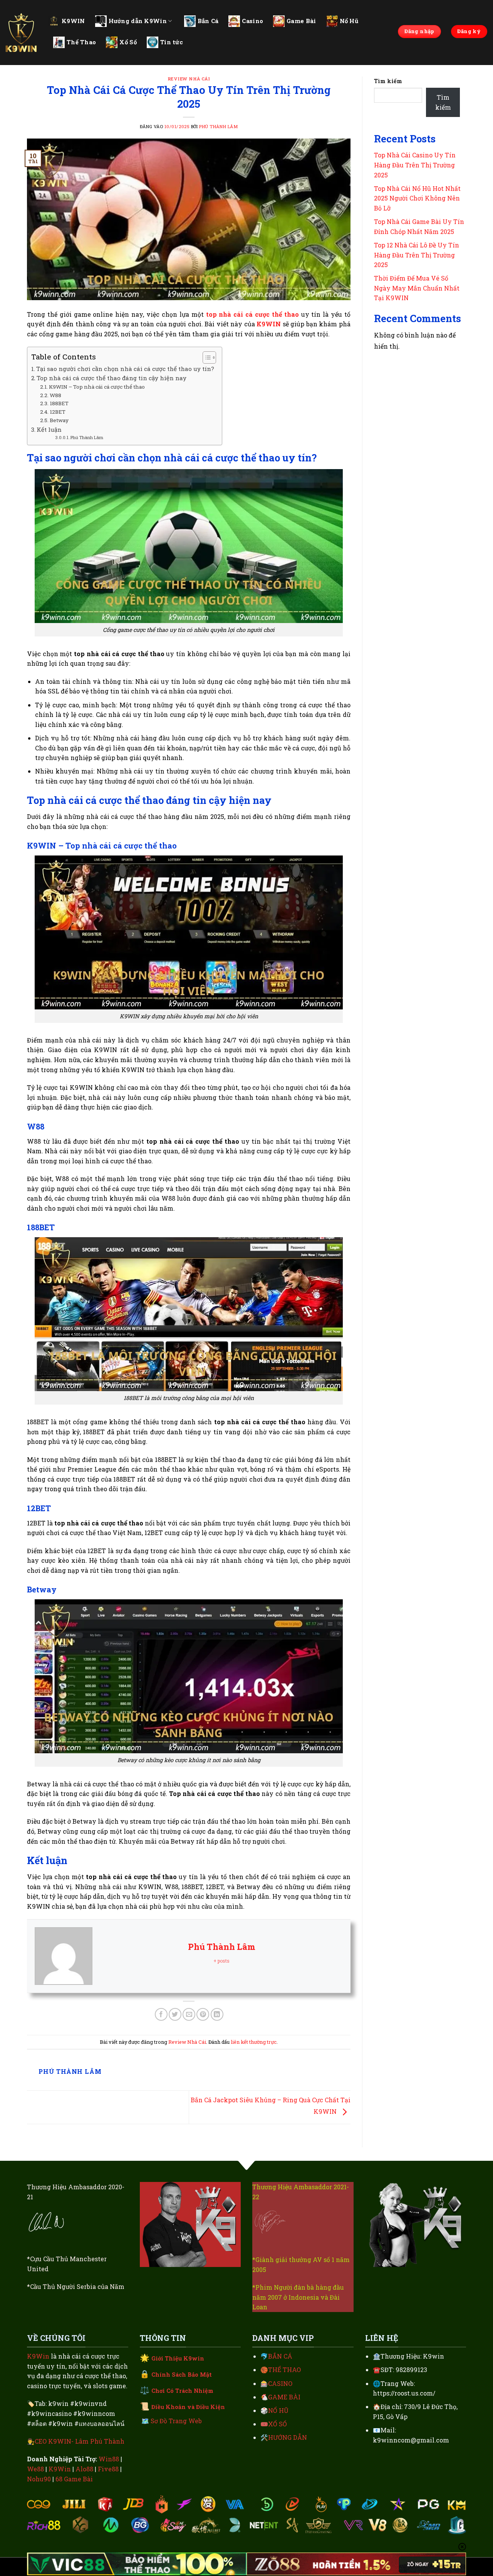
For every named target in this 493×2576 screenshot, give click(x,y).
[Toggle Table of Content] (205, 357)
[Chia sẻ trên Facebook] (161, 2014)
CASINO (280, 2383)
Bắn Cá (208, 21)
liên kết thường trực (254, 2042)
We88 (35, 2469)
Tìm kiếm (388, 81)
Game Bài (301, 21)
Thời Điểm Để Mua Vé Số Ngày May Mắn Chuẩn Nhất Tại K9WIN (417, 288)
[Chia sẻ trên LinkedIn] (217, 2014)
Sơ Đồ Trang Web (176, 2421)
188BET (59, 403)
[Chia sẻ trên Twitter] (175, 2014)
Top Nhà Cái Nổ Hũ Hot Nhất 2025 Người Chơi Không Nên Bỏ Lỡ (417, 198)
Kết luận (49, 429)
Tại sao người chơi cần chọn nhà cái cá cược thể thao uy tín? (125, 369)
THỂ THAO (284, 2370)
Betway (59, 420)
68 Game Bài (74, 2479)
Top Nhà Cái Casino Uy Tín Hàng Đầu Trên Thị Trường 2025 (415, 165)
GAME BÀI (284, 2397)
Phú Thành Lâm (218, 126)
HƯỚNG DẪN (288, 2437)
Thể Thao (81, 42)
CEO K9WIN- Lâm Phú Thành (80, 2441)
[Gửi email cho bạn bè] (189, 2014)
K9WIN (73, 21)
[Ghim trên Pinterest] (203, 2014)
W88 (55, 395)
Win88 (109, 2459)
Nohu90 (39, 2479)
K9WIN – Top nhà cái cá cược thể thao (97, 387)
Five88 (108, 2469)
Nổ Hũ (349, 21)
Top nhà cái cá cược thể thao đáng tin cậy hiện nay (112, 378)
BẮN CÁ (280, 2356)
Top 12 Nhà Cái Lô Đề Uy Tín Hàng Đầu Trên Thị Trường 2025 (417, 255)
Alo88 (84, 2469)
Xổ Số (128, 42)
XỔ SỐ (278, 2424)
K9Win (38, 2356)
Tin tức (172, 42)
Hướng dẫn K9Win (138, 21)
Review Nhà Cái (189, 79)
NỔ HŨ (278, 2410)
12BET (58, 412)
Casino (252, 21)
